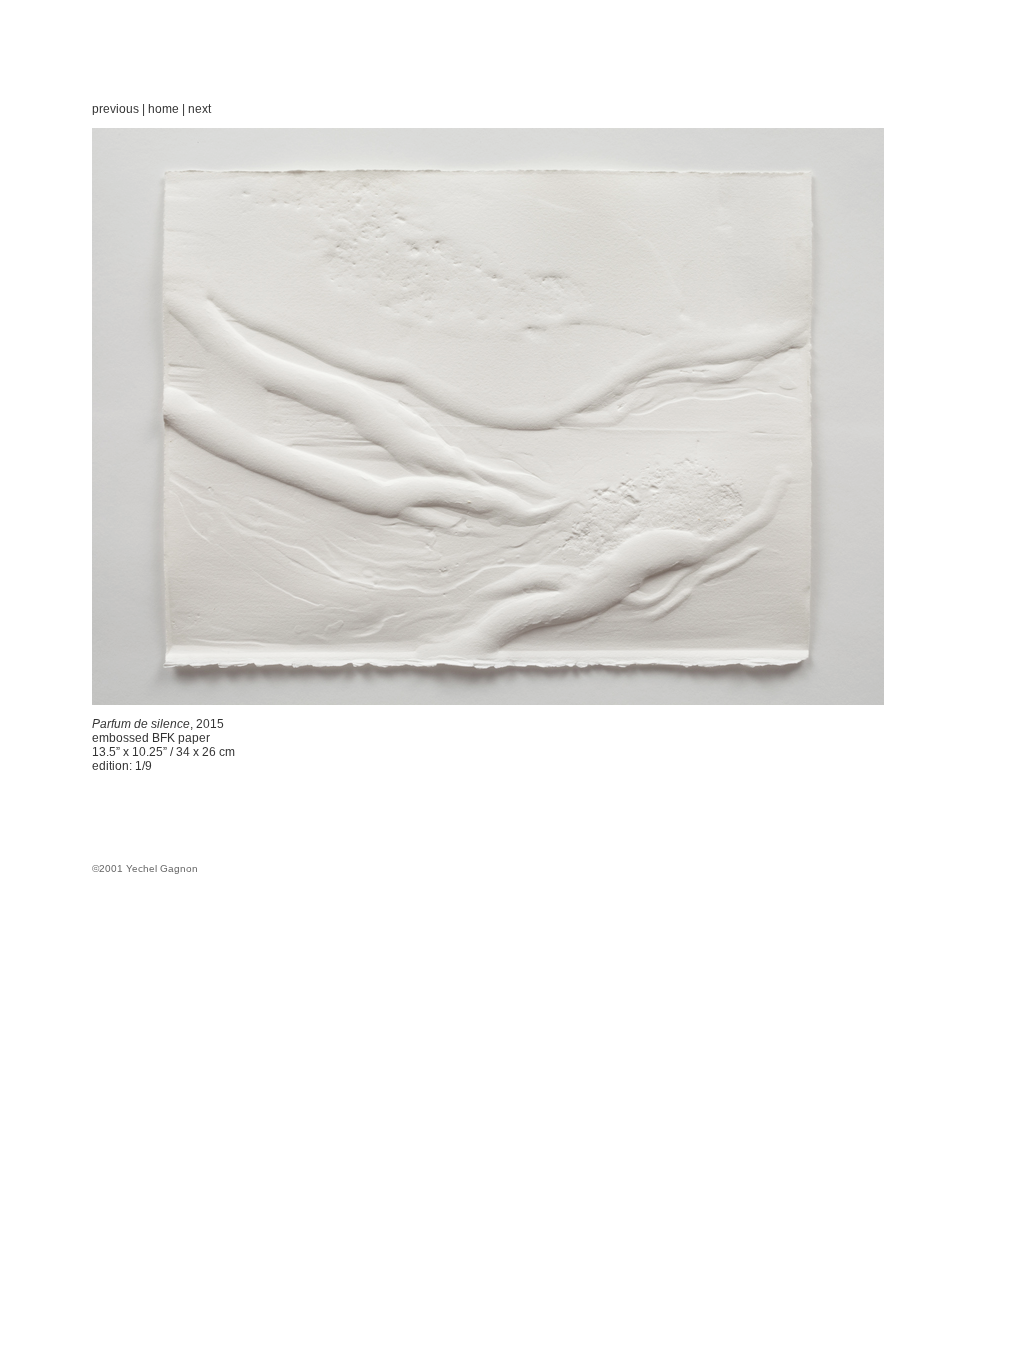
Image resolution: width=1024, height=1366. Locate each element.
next (199, 109)
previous (115, 109)
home (163, 109)
